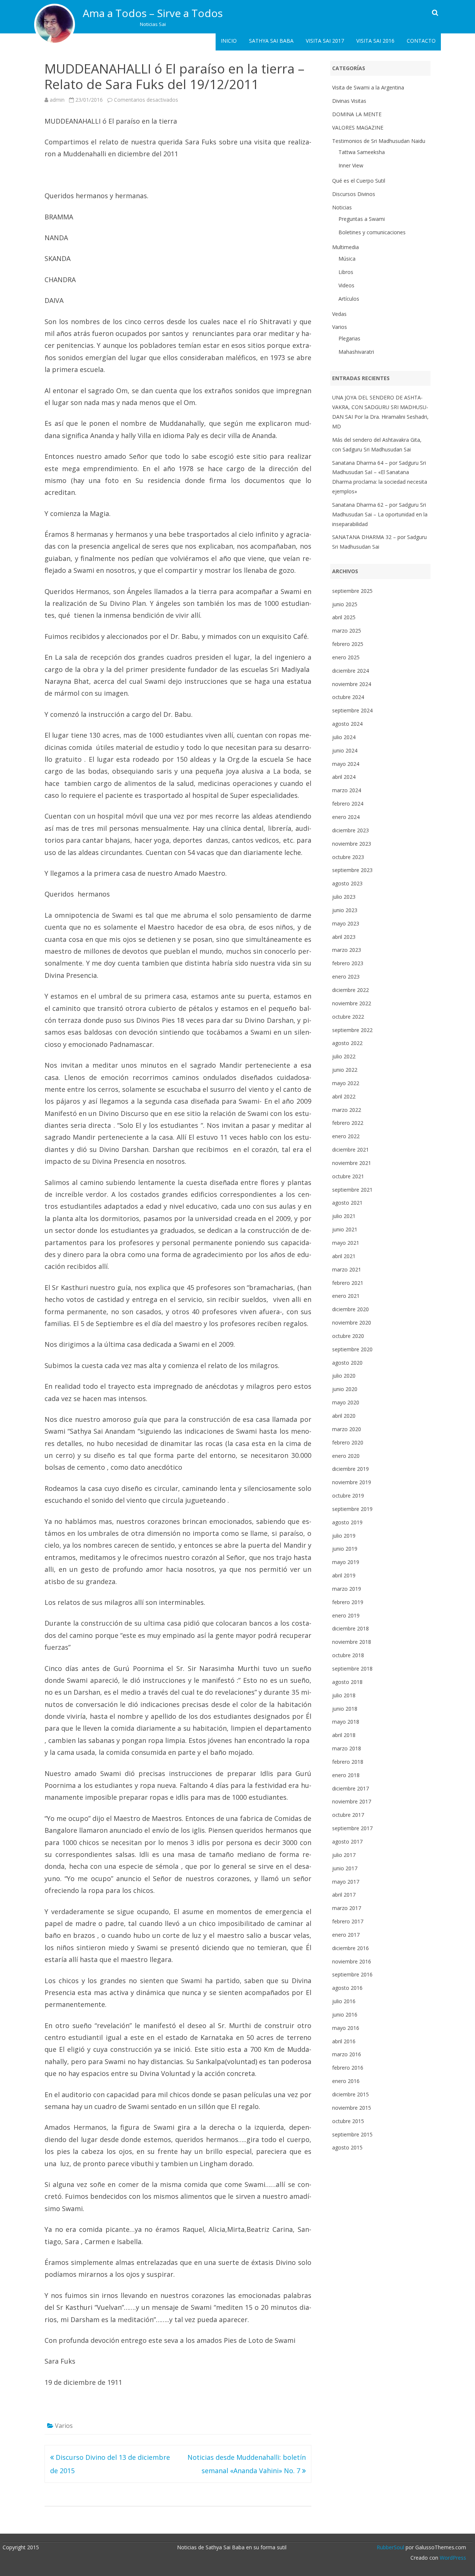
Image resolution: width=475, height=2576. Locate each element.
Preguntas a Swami (362, 219)
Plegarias (349, 338)
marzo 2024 (347, 790)
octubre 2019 (348, 1496)
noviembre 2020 (352, 1323)
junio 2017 (345, 1868)
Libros (346, 272)
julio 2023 (344, 897)
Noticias (342, 207)
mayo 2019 (346, 1562)
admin (57, 100)
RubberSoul (390, 2547)
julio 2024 (344, 737)
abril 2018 (344, 1735)
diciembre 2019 (350, 1469)
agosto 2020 (347, 1363)
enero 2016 (346, 2081)
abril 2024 (344, 777)
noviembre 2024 (352, 684)
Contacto (421, 41)
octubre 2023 (348, 857)
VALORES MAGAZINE (358, 128)
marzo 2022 (347, 1110)
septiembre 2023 (352, 870)
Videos (346, 285)
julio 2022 (344, 1056)
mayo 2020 (346, 1402)
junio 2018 (345, 1709)
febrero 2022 (348, 1123)
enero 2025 (346, 657)
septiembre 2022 (352, 1030)
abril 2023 (344, 937)
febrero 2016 (348, 2068)
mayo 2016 (346, 2028)
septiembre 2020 (352, 1349)
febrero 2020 (348, 1442)
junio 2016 (345, 2015)
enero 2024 (346, 817)
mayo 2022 (346, 1083)
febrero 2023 (348, 963)
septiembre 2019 (352, 1509)
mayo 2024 (346, 764)
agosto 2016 (347, 1988)
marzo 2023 (347, 950)
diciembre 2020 (350, 1309)
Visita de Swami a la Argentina (368, 87)
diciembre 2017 (350, 1788)
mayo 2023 (346, 923)
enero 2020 (346, 1456)
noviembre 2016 (352, 1961)
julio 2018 (344, 1695)
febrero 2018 (348, 1762)
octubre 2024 (348, 697)
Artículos (349, 299)
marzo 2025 (347, 631)
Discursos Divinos (354, 194)
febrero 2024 (348, 804)
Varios (64, 2426)
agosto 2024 (347, 724)
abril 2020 (344, 1416)
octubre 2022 (348, 1017)
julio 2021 (344, 1216)
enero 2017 (346, 1935)
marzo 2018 (347, 1748)
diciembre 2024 (350, 671)
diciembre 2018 (350, 1628)
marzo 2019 (347, 1589)
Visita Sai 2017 (325, 41)
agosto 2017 (347, 1842)
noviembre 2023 (352, 844)
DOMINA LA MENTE (357, 114)
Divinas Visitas (349, 101)
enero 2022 (346, 1136)
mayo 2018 (346, 1722)
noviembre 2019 (352, 1482)
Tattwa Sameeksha (362, 152)
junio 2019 (345, 1549)
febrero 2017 (348, 1921)
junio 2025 (345, 604)
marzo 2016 (347, 2054)
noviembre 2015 (352, 2108)
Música (347, 259)
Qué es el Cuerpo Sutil (359, 181)
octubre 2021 (348, 1176)
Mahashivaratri (356, 352)
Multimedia (345, 247)
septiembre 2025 (352, 591)
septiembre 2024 (352, 710)
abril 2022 (344, 1096)
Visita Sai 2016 (375, 41)
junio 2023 (345, 910)
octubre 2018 (348, 1655)
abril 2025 (344, 617)
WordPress (452, 2558)
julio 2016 (344, 2001)
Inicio (229, 41)
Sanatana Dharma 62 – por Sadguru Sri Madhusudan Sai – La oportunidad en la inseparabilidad (380, 514)
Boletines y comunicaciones (372, 232)
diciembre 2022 (350, 990)
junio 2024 (345, 750)
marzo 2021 (347, 1269)
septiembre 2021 (352, 1190)
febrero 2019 (348, 1602)
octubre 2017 (348, 1815)
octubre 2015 (348, 2121)
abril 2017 (344, 1895)
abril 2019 (344, 1575)
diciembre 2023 (350, 830)
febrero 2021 (348, 1283)
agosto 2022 (347, 1043)
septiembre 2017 (352, 1828)
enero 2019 (346, 1615)
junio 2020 (345, 1389)
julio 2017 (344, 1855)
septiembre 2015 (352, 2134)
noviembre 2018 (352, 1642)
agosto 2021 (347, 1203)
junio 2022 (345, 1070)
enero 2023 (346, 977)
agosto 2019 (347, 1522)
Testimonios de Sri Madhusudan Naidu (379, 141)
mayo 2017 (346, 1882)
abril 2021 (344, 1256)
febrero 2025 (348, 644)
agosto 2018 (347, 1682)
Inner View (351, 165)
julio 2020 (344, 1376)
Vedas (339, 314)
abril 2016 (344, 2041)
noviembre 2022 (352, 1003)
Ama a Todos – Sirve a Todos (153, 13)
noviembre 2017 (352, 1801)
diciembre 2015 (350, 2094)
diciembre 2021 (350, 1150)
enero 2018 (346, 1775)
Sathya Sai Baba (271, 41)
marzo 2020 (347, 1429)
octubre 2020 (348, 1336)
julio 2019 (344, 1536)
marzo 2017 (347, 1908)
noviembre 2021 (352, 1163)
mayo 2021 (346, 1243)
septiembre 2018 (352, 1669)
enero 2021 (346, 1296)
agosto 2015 (347, 2147)
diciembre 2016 (350, 1948)
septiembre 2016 (352, 1974)
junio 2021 (345, 1229)
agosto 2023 (347, 883)
